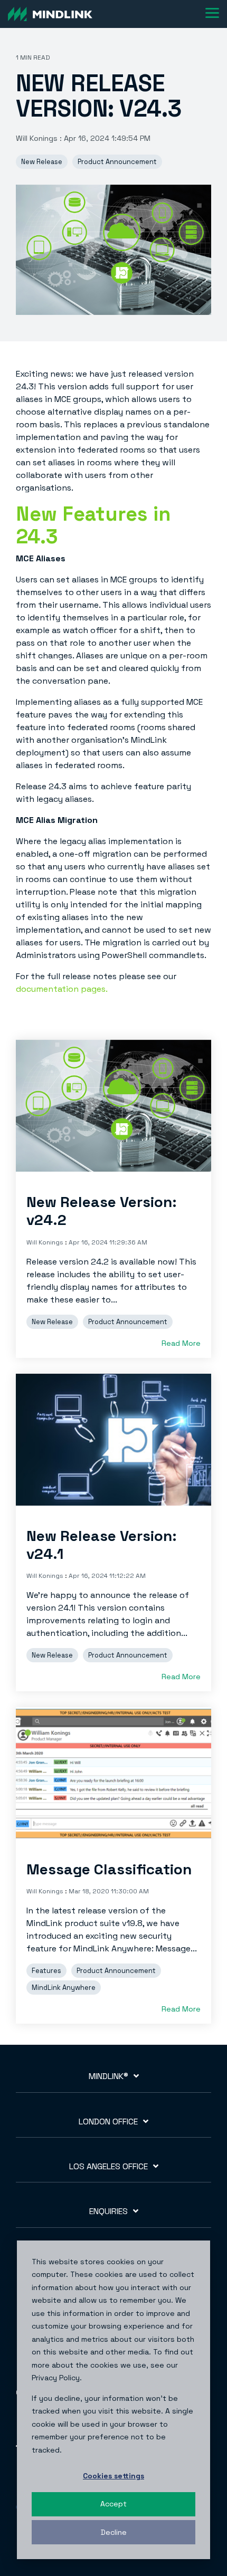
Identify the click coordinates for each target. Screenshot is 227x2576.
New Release (42, 162)
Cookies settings (113, 2476)
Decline (114, 2532)
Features (46, 1971)
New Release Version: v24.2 (102, 1211)
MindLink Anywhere (64, 1988)
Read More (181, 1343)
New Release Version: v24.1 (102, 1545)
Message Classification (109, 1869)
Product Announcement (117, 162)
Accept (113, 2504)
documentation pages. (62, 989)
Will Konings (38, 138)
